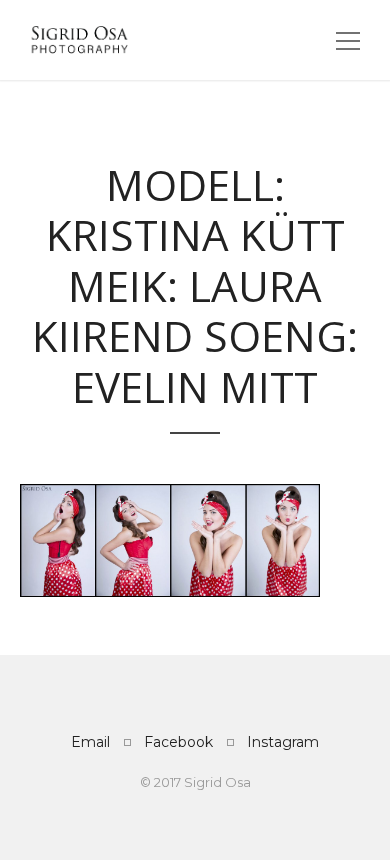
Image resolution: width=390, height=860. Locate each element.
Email (90, 742)
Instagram (283, 742)
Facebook (178, 742)
